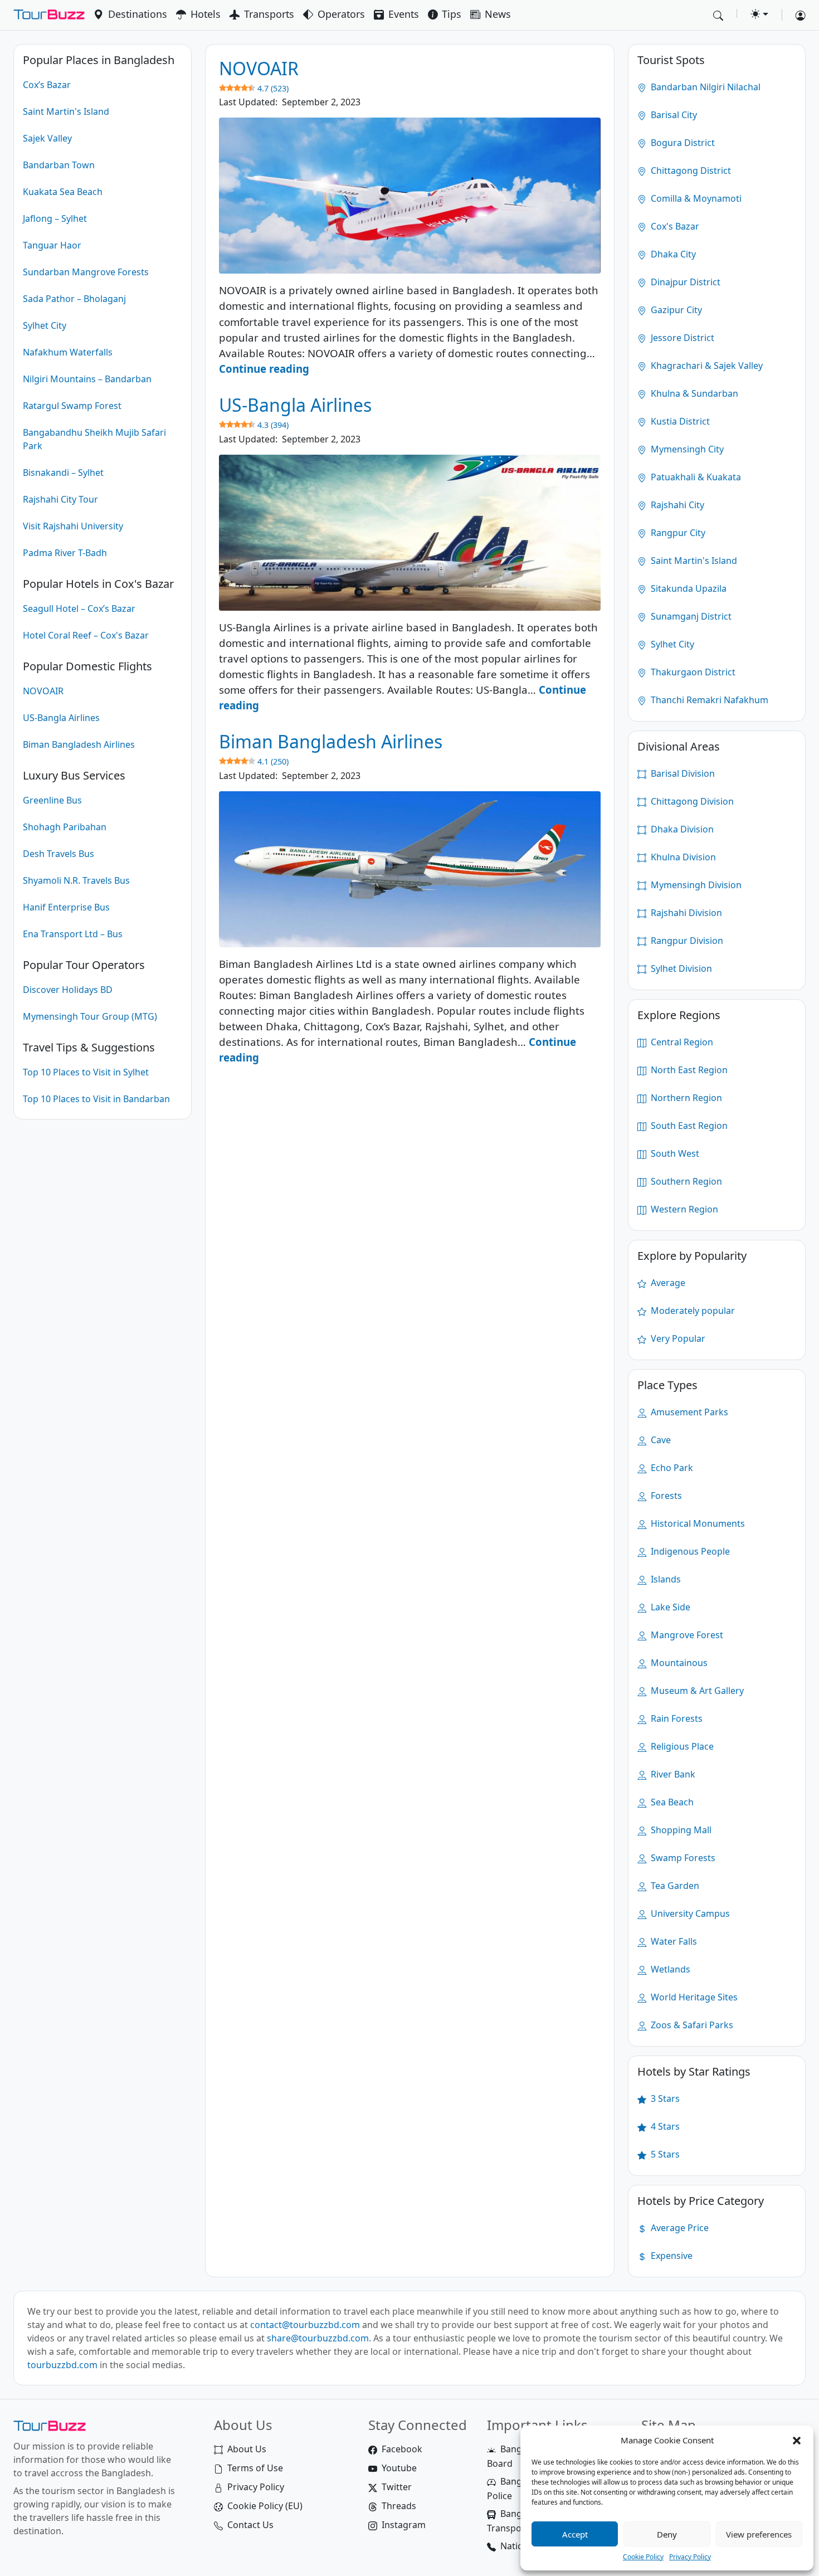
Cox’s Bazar (47, 85)
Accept (575, 2534)
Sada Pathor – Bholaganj (74, 299)
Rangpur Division (686, 941)
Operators (341, 14)
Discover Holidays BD (68, 990)
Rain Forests (676, 1718)
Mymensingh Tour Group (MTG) (90, 1016)
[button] (797, 2440)
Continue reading (264, 369)
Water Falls (673, 1941)
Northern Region (685, 1098)
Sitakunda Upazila (688, 588)
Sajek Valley (47, 138)
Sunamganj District (690, 616)
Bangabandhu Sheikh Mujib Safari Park (94, 439)
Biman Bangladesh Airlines (79, 744)
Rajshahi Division (685, 913)
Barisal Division (682, 773)
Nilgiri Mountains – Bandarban (87, 379)
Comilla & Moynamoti (695, 198)
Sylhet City (45, 325)
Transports (269, 14)
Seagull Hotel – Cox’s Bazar (79, 608)
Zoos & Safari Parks (691, 2025)
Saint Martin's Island (66, 111)
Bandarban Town (59, 165)
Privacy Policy (690, 2557)
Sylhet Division (680, 968)
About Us (247, 2449)
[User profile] (796, 15)
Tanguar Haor (52, 245)
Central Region (681, 1042)
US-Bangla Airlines (61, 718)
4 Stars (664, 2126)
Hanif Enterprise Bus (66, 907)
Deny (667, 2534)
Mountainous (678, 1663)
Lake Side (669, 1607)
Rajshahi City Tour (60, 499)
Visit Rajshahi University (73, 526)
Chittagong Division (691, 801)
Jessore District (681, 338)
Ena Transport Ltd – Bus (73, 934)
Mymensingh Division (695, 885)
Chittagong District (690, 171)
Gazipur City (675, 310)
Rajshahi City (676, 505)
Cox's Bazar (674, 226)
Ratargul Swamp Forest (72, 406)
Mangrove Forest (686, 1635)
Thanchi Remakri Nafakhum (708, 700)
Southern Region (685, 1181)
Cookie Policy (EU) (265, 2506)
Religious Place (681, 1746)
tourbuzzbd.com (62, 2365)
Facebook (402, 2449)
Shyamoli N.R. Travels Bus (76, 880)
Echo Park (671, 1468)
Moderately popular (692, 1311)
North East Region (688, 1070)
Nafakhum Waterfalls (68, 352)
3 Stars (664, 2098)
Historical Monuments (697, 1523)
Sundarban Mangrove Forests (86, 272)
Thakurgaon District (692, 672)
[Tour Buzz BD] (49, 15)
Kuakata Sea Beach (63, 192)
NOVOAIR (43, 691)
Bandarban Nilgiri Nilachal (705, 87)
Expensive (671, 2256)
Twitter (397, 2487)
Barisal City (673, 115)
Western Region (683, 1209)
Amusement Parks (688, 1412)
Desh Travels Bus (58, 854)
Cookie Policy (643, 2557)
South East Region (688, 1126)
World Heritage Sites (693, 1997)
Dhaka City (672, 254)
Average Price (679, 2228)
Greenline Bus (52, 800)
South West (674, 1153)
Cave (660, 1440)
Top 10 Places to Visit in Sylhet (86, 1072)
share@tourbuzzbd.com (318, 2338)
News (498, 14)
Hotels (206, 14)
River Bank (672, 1774)
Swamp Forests (682, 1858)
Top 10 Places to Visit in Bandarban (96, 1099)
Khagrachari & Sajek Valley (706, 366)
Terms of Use (255, 2468)
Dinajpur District (684, 282)
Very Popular (677, 1338)
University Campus (689, 1913)
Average (667, 1283)
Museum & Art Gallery (696, 1691)
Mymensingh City (686, 449)
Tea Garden (674, 1886)
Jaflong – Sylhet (55, 218)
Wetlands (669, 1969)
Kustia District (679, 421)
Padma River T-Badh (65, 553)
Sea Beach (671, 1802)
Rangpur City (677, 533)
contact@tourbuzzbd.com (305, 2325)
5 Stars (664, 2154)
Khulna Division (682, 857)
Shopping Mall (680, 1830)
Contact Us (250, 2525)
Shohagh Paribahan (65, 827)
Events (404, 14)
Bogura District (682, 143)
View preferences (759, 2534)
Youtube (399, 2468)
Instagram (404, 2525)
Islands (665, 1579)
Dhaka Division (681, 829)
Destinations (138, 14)
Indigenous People (689, 1551)
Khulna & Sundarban (693, 393)
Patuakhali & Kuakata (695, 477)
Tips (452, 14)
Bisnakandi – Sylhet (63, 473)
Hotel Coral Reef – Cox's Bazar (86, 635)
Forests (665, 1496)
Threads (399, 2506)
